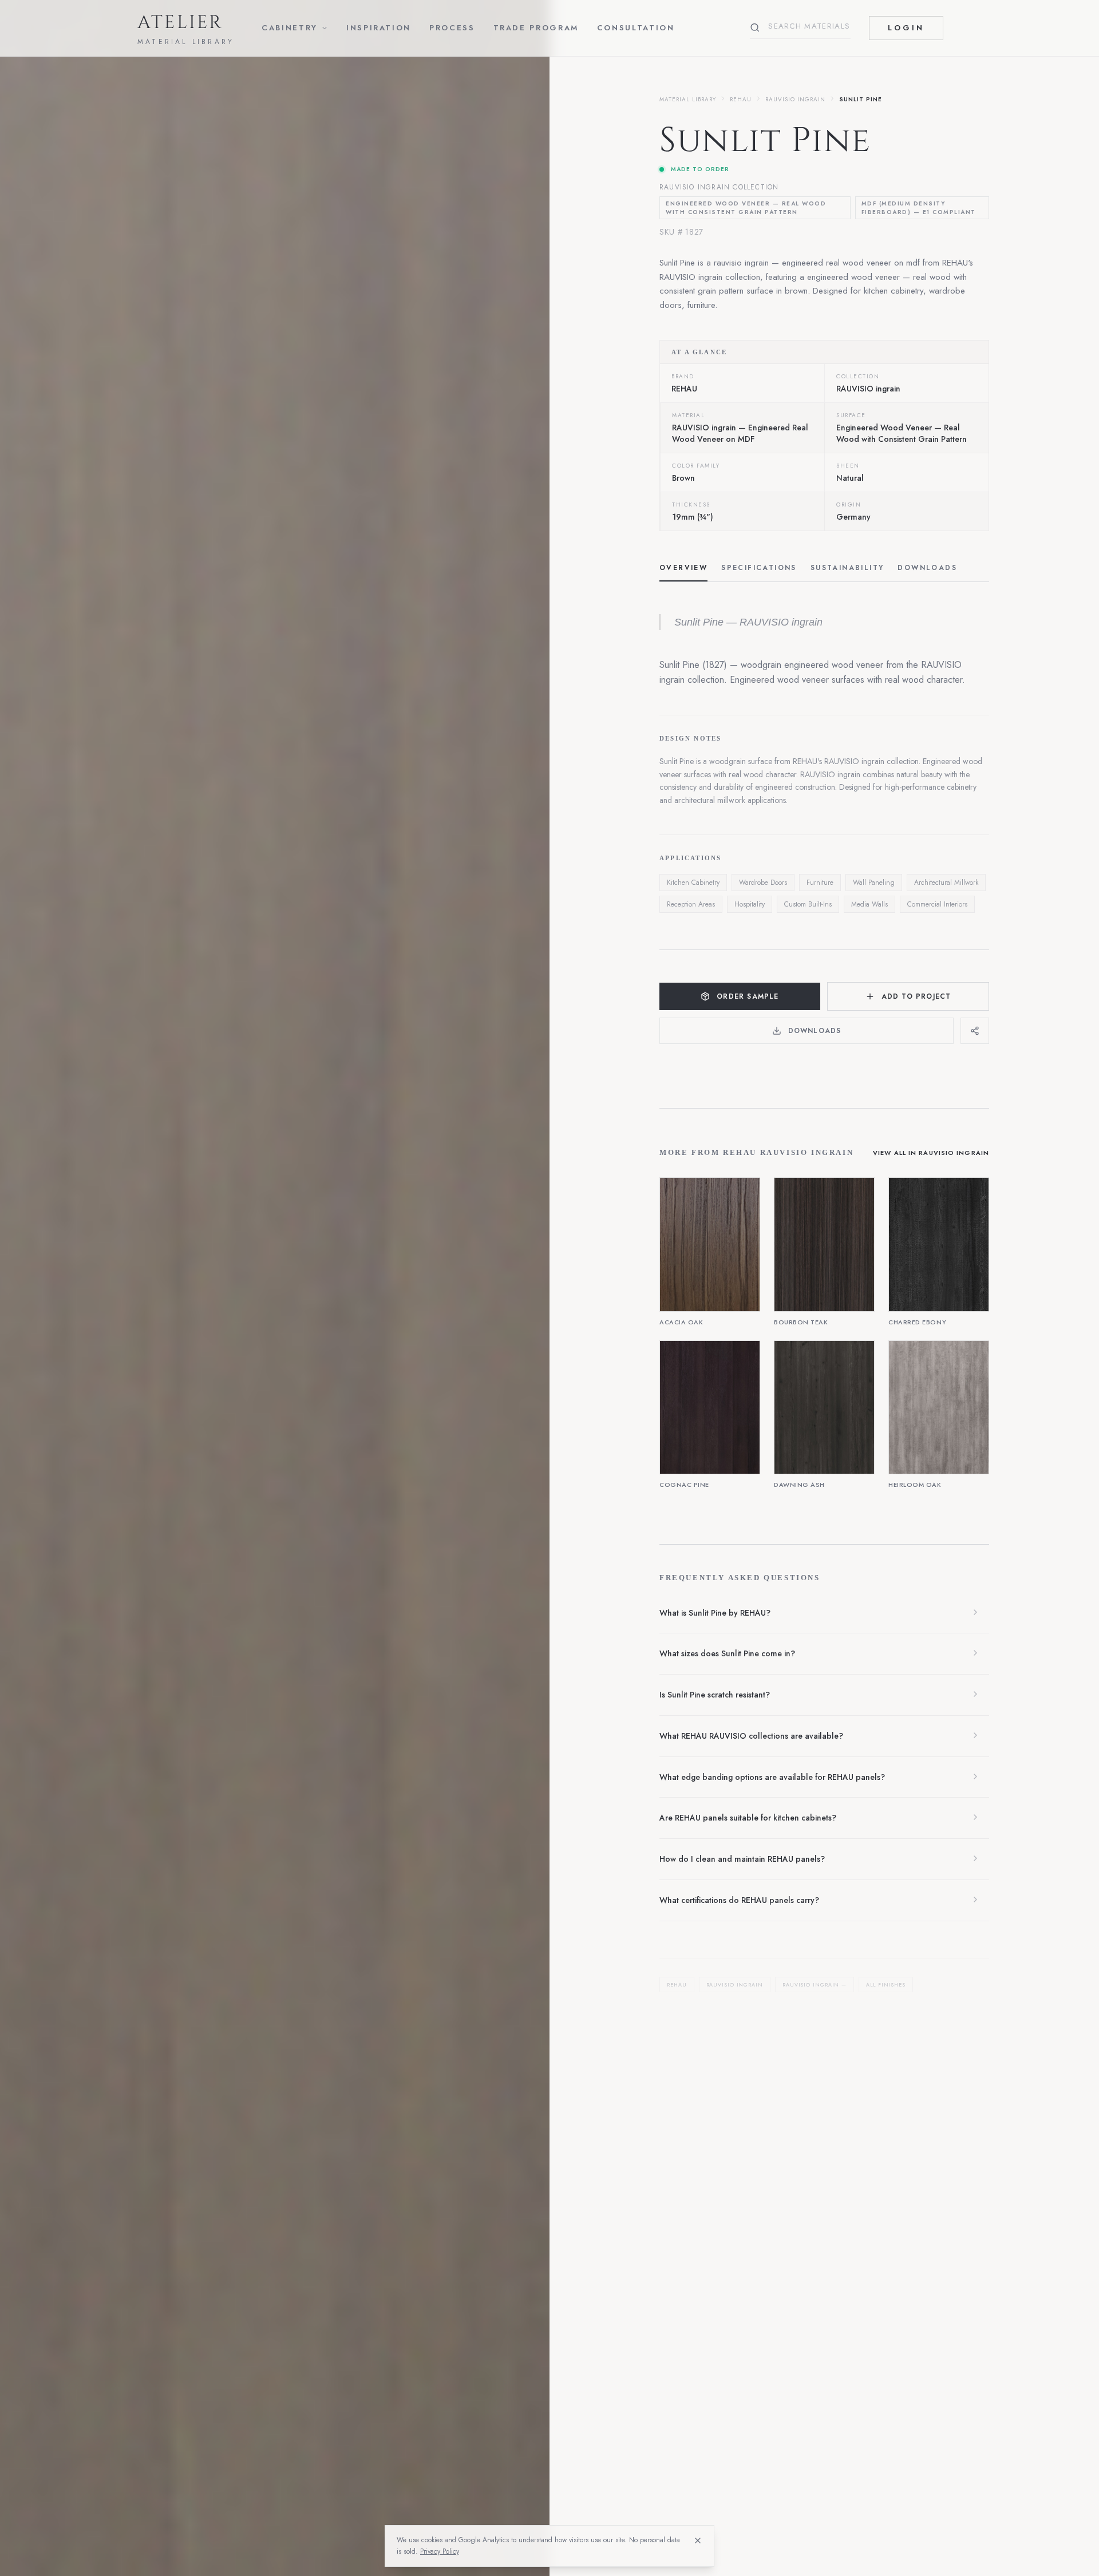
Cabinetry (290, 28)
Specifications (759, 568)
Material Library (688, 99)
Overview (683, 568)
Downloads (927, 568)
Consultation (636, 28)
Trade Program (536, 28)
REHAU (741, 99)
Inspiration (379, 28)
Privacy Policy (440, 2551)
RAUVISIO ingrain (795, 99)
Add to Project (916, 996)
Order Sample (748, 996)
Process (452, 28)
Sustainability (847, 568)
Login (906, 28)
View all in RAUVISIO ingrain (931, 1153)
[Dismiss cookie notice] (698, 2541)
